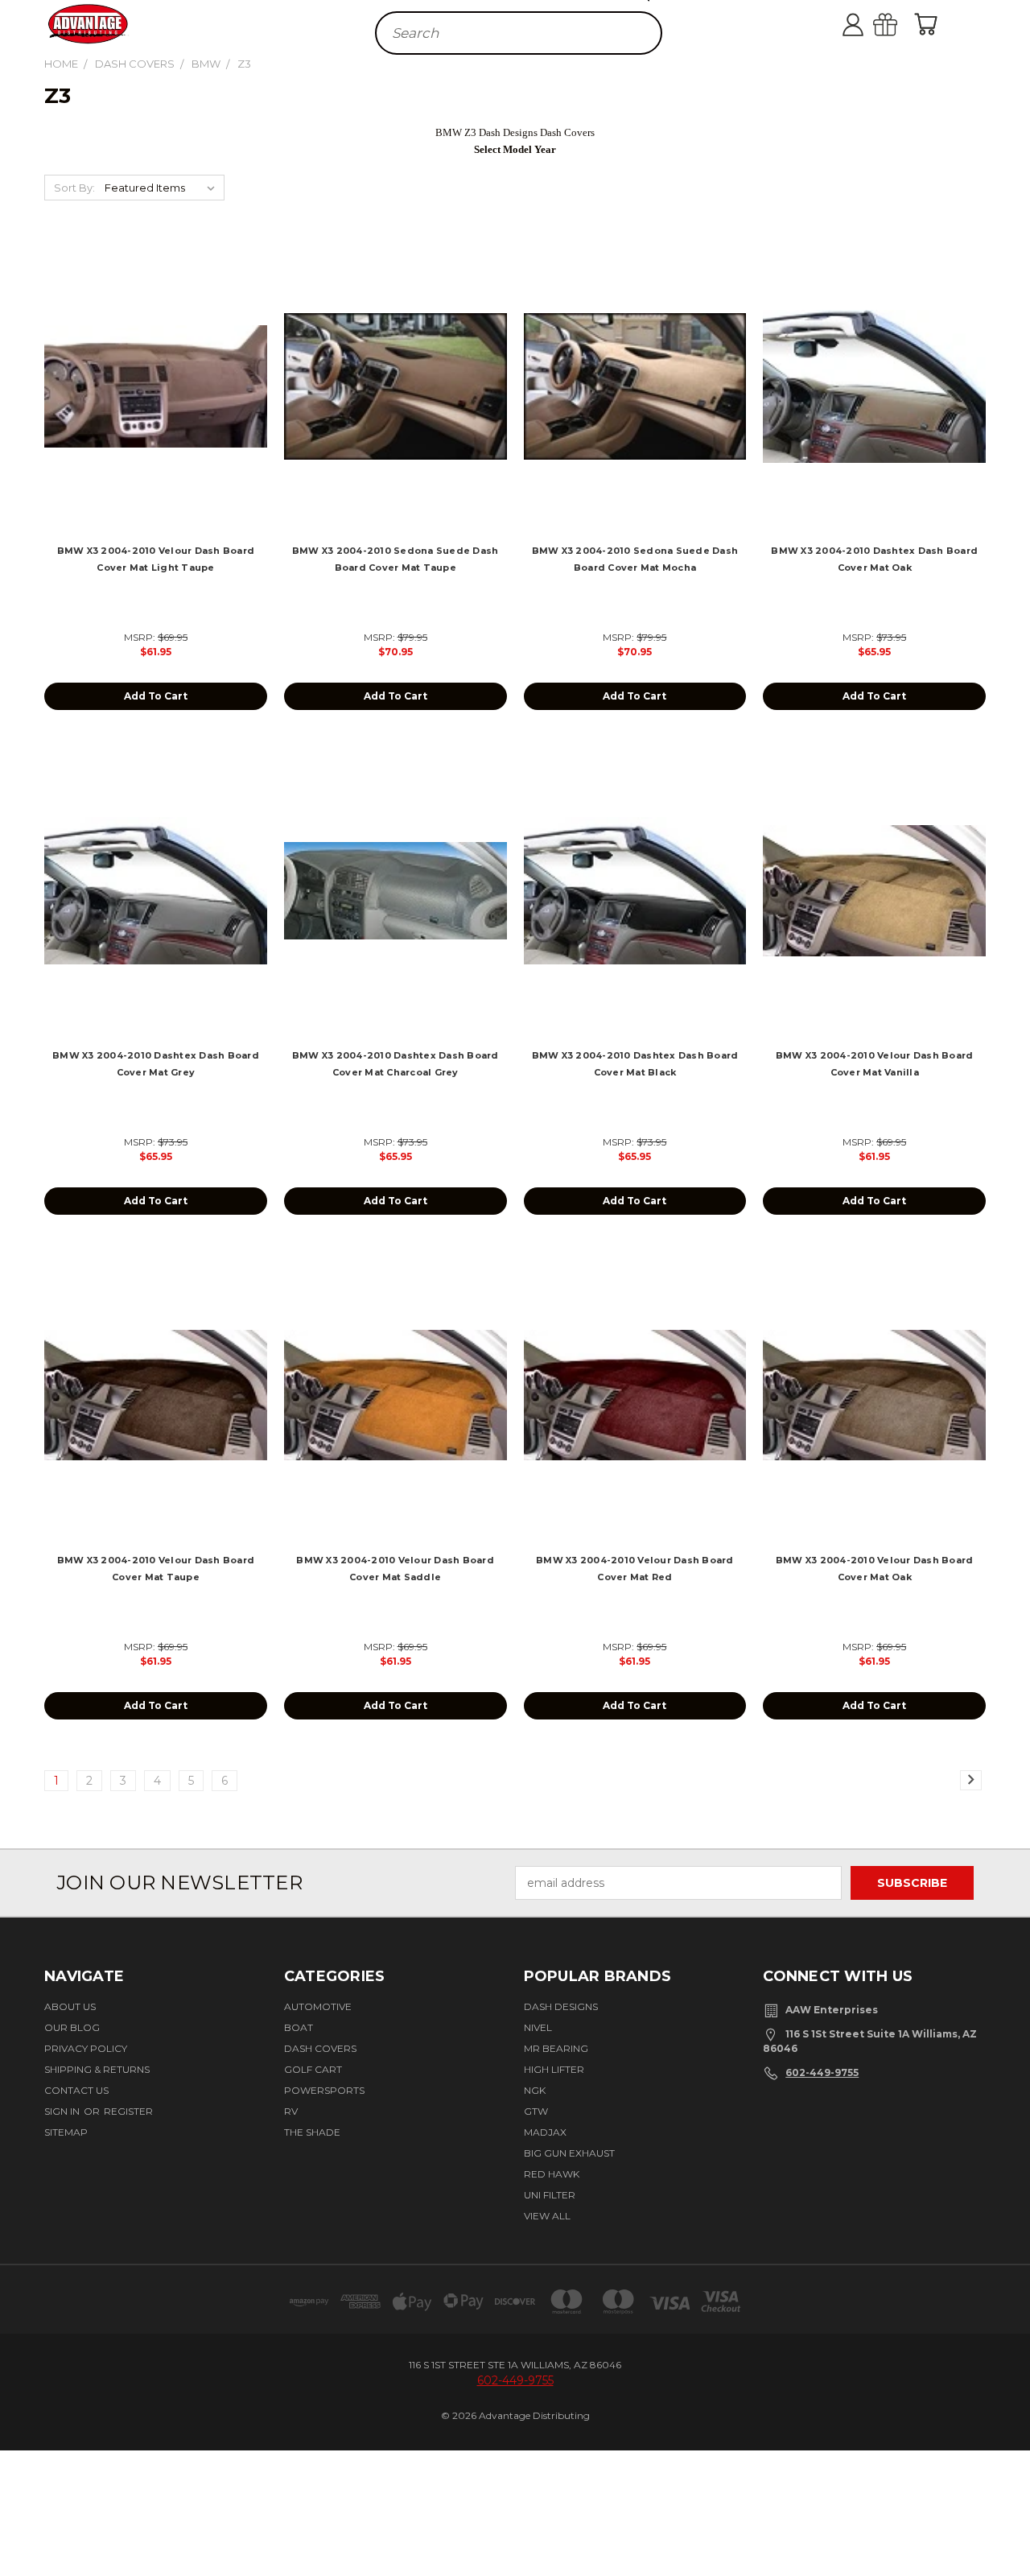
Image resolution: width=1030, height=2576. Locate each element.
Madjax (545, 2132)
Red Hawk (552, 2174)
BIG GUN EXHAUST (569, 2153)
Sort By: (74, 188)
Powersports (324, 2090)
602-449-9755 (822, 2072)
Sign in (63, 2111)
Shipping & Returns (97, 2069)
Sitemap (66, 2132)
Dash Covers (320, 2048)
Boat (299, 2027)
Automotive (318, 2006)
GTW (536, 2111)
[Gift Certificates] (901, 24)
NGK (535, 2090)
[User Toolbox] (869, 24)
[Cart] (929, 24)
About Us (70, 2006)
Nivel (538, 2027)
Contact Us (76, 2090)
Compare (150, 400)
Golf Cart (313, 2069)
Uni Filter (550, 2195)
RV (291, 2111)
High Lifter (554, 2069)
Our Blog (72, 2027)
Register (128, 2111)
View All (547, 2216)
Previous (1008, 2514)
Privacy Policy (86, 2048)
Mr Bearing (556, 2048)
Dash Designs (561, 2006)
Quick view (156, 368)
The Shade (312, 2132)
